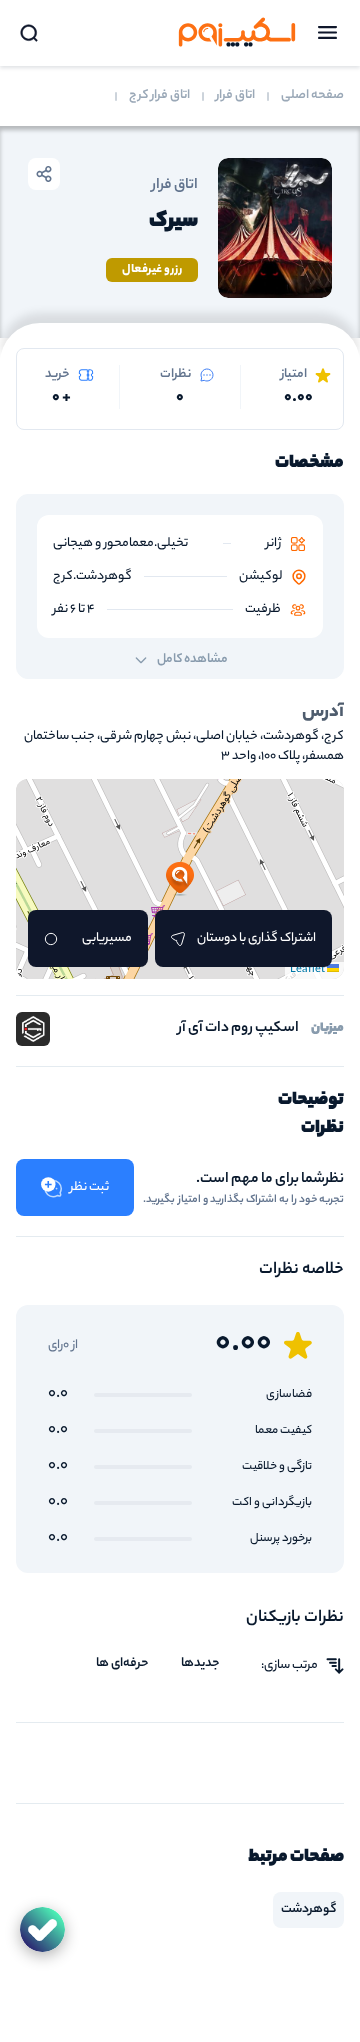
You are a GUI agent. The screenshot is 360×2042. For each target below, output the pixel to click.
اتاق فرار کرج (159, 96)
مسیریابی (107, 938)
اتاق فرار (235, 96)
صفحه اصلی (312, 96)
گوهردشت (308, 1909)
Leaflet (308, 970)
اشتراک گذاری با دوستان (256, 938)
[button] (180, 879)
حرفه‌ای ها (122, 1664)
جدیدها (200, 1664)
